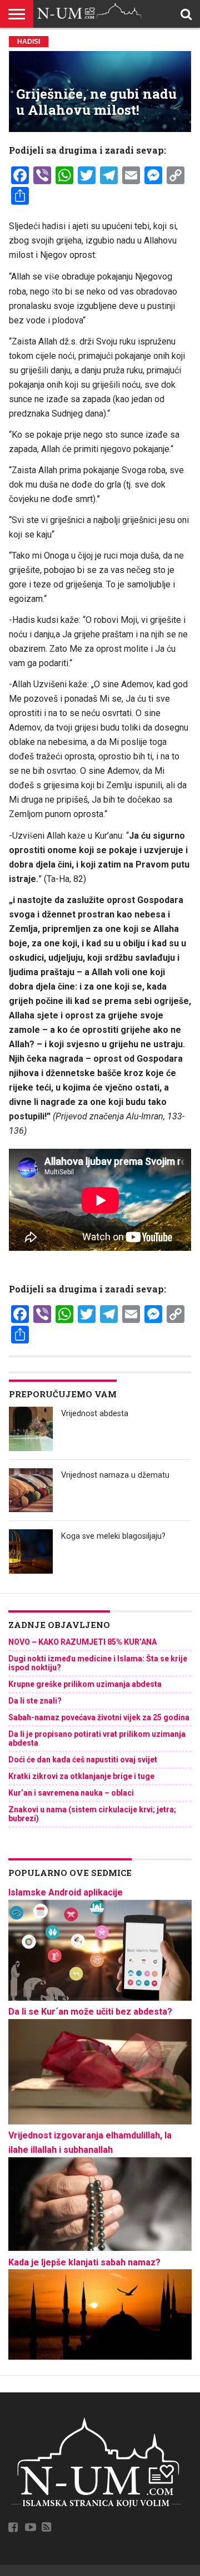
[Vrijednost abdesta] (31, 1429)
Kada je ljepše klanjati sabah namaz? (84, 2262)
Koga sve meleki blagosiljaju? (113, 1536)
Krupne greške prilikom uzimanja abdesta (85, 1684)
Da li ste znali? (35, 1701)
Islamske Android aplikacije (66, 1892)
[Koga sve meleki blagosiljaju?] (31, 1551)
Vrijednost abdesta (95, 1414)
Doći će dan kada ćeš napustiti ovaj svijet (83, 1759)
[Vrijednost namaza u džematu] (31, 1490)
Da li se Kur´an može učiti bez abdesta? (90, 2012)
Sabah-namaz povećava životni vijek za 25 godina (99, 1717)
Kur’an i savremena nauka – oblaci (71, 1793)
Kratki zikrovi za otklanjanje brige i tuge (81, 1776)
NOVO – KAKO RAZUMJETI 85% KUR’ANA (82, 1642)
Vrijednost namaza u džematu (115, 1475)
